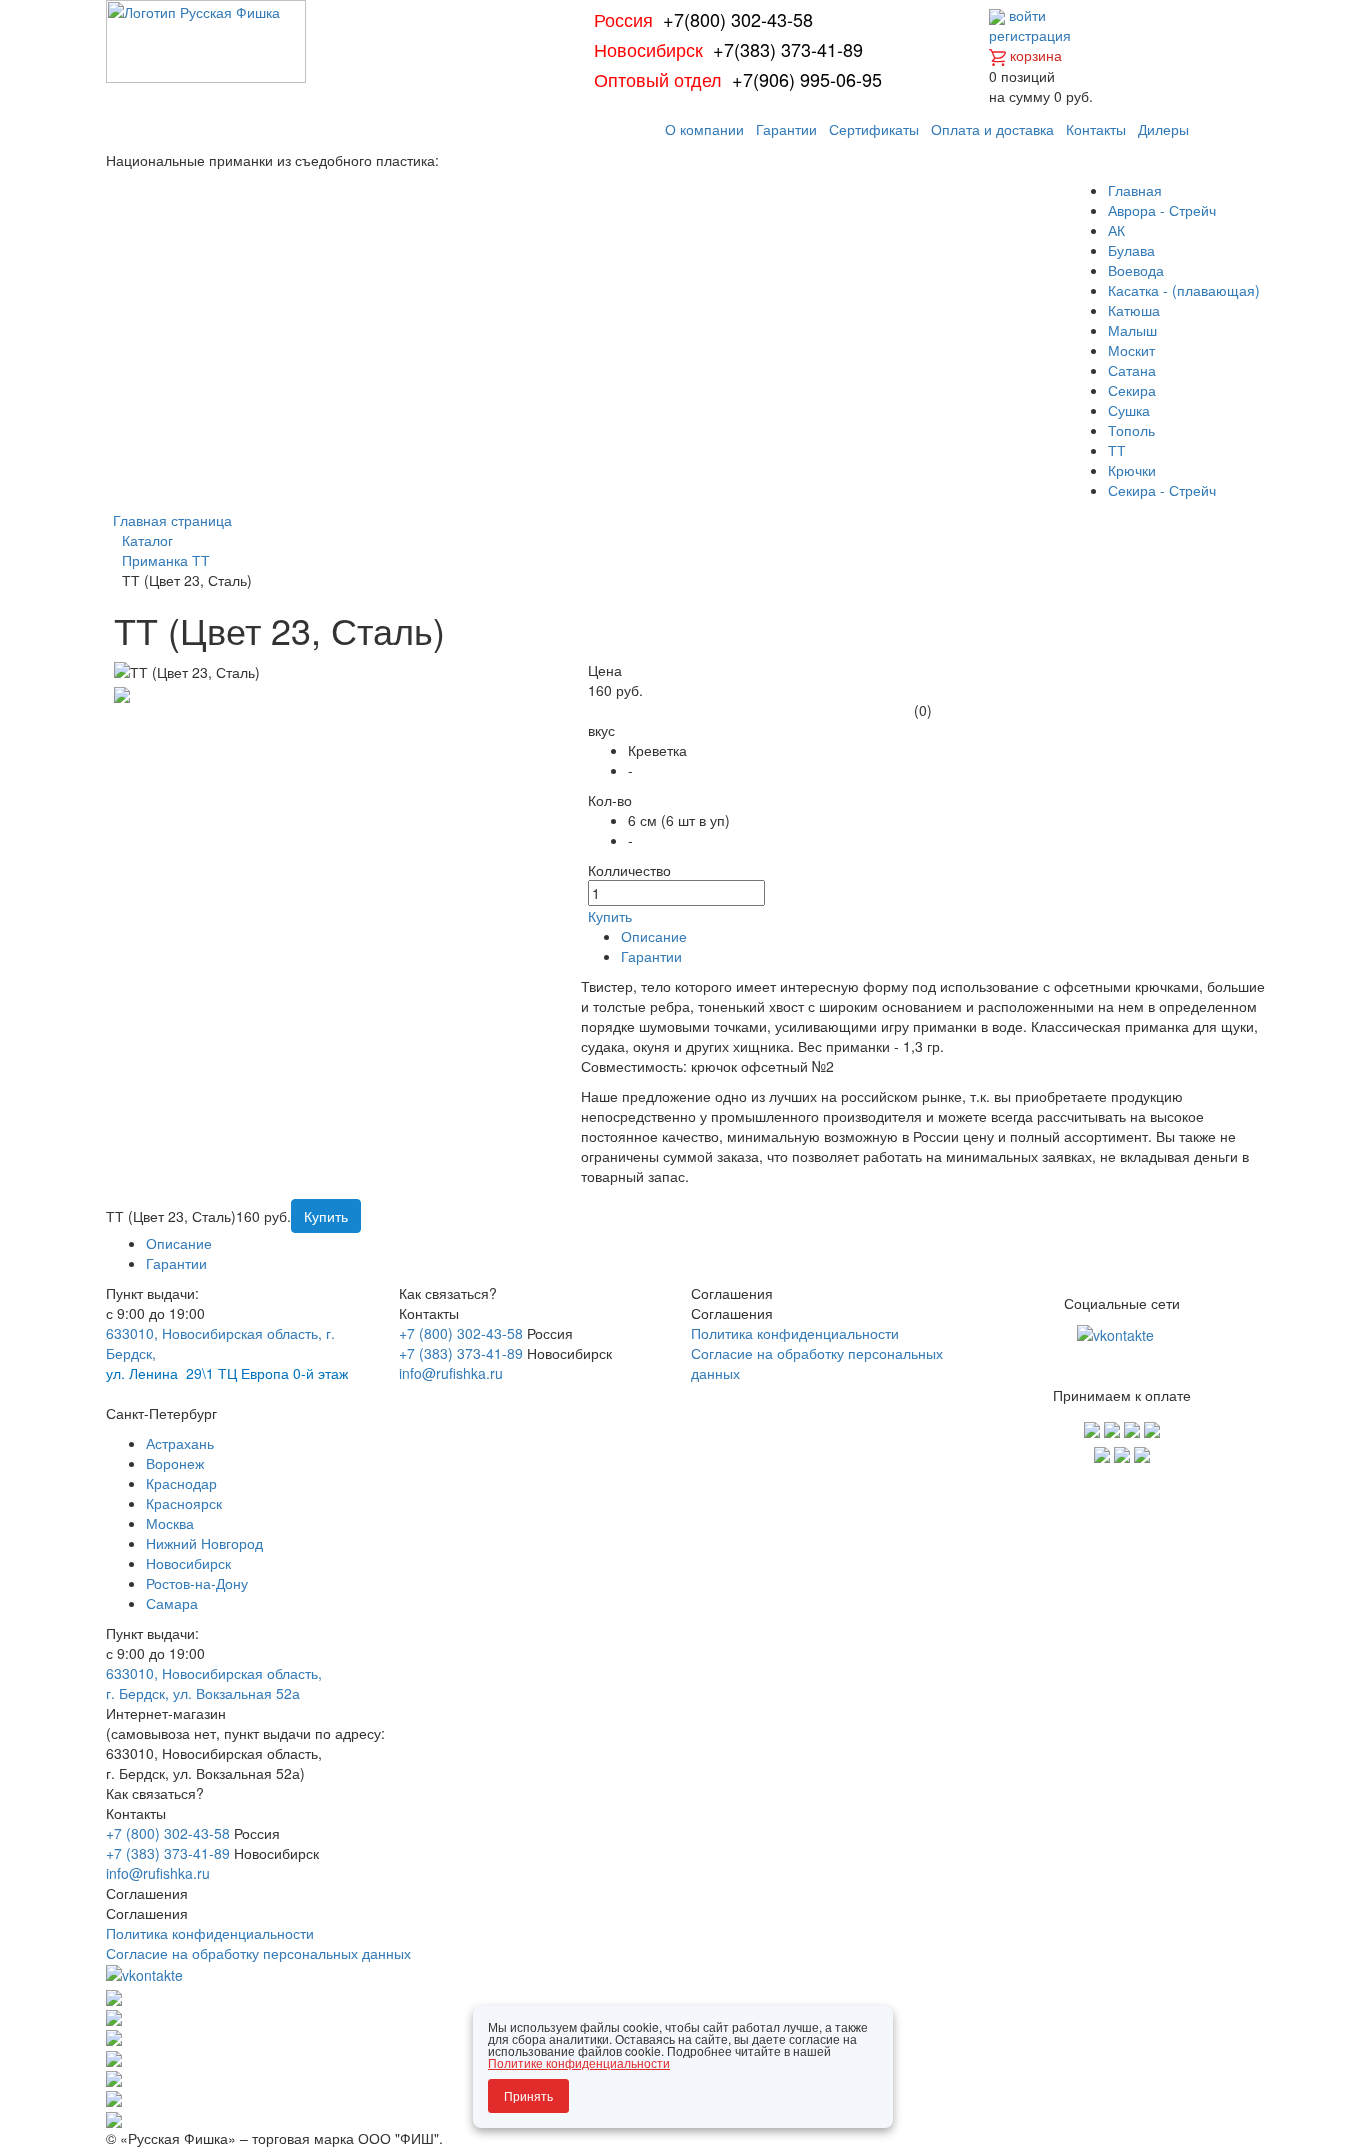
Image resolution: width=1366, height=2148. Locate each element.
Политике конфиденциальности (579, 2062)
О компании (704, 129)
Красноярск (184, 1503)
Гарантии (786, 129)
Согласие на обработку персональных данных (258, 1953)
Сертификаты (874, 129)
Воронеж (175, 1463)
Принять (528, 2095)
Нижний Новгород (204, 1543)
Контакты (1096, 129)
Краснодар (181, 1483)
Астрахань (180, 1443)
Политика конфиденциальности (795, 1333)
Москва (170, 1523)
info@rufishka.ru (451, 1373)
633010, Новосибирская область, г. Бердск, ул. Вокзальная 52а (214, 1683)
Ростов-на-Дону (197, 1583)
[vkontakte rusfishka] (1117, 1333)
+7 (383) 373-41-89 (461, 1353)
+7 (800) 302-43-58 (461, 1333)
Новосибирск (188, 1563)
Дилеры (1163, 129)
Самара (172, 1603)
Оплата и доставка (992, 129)
